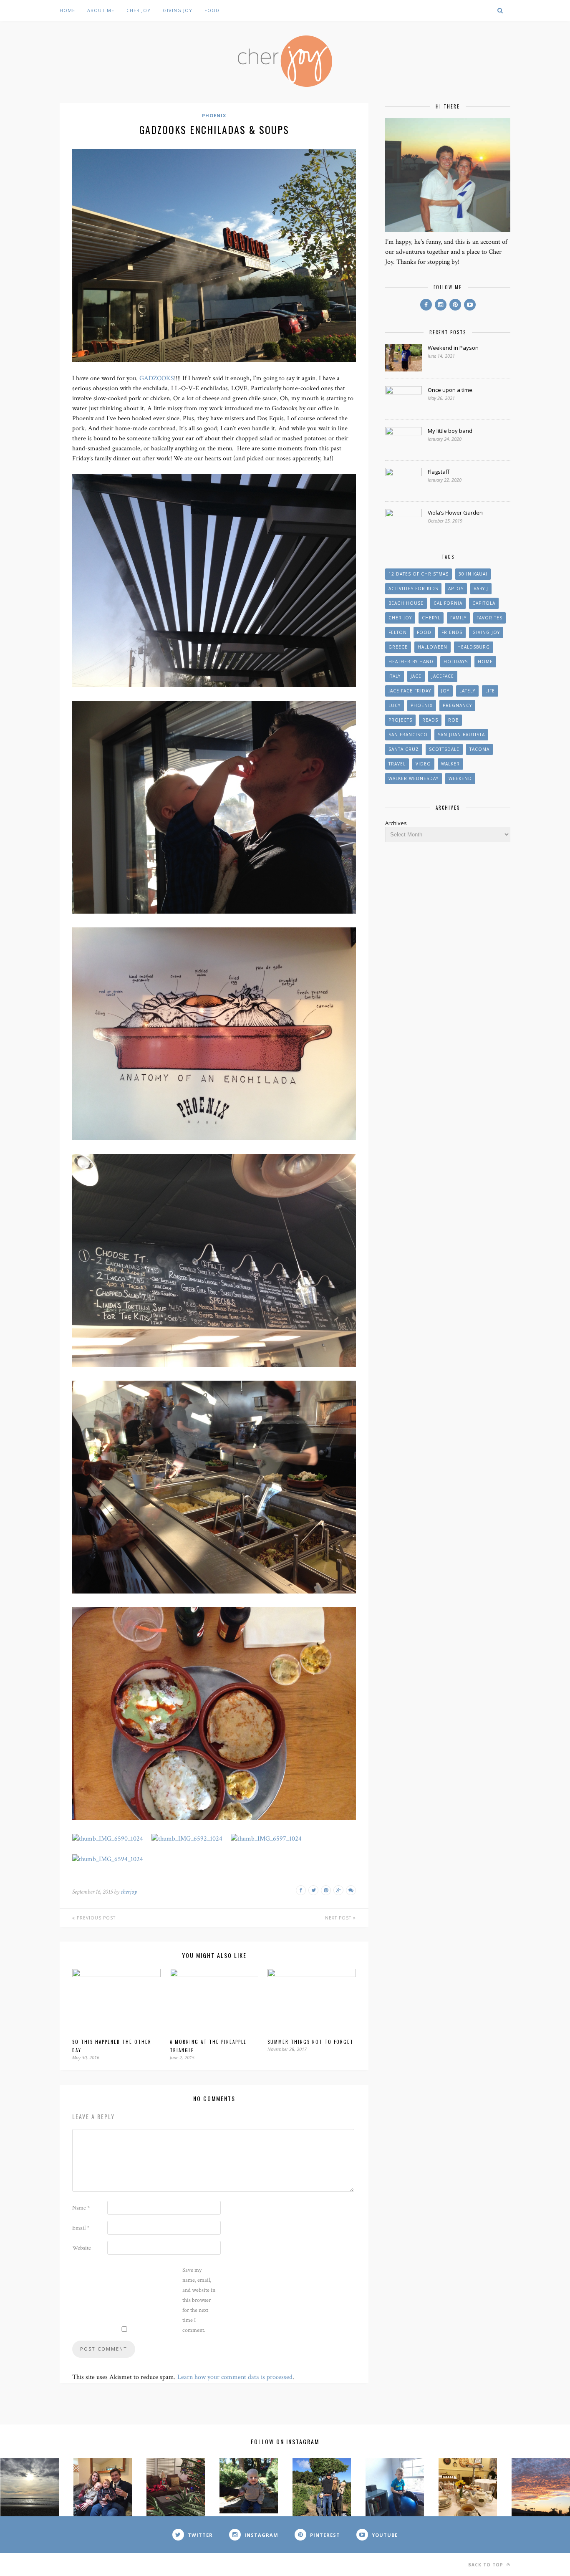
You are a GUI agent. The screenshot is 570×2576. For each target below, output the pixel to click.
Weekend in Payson (453, 348)
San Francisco (408, 735)
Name (81, 2208)
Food (212, 10)
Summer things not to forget (310, 2042)
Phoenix (214, 115)
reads (430, 720)
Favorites (489, 618)
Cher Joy (139, 10)
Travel (397, 764)
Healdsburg (474, 647)
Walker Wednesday (414, 778)
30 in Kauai (473, 574)
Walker (450, 764)
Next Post (339, 1918)
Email (81, 2228)
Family (458, 618)
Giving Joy (178, 10)
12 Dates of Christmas (419, 574)
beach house (406, 603)
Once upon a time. (451, 390)
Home (67, 10)
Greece (398, 647)
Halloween (433, 647)
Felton (398, 632)
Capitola (484, 603)
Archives (396, 823)
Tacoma (479, 749)
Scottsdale (444, 749)
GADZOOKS (157, 378)
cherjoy (129, 1892)
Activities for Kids (413, 588)
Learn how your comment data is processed (235, 2377)
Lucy (395, 705)
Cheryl (431, 618)
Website (82, 2248)
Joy (445, 691)
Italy (395, 676)
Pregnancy (457, 705)
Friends (452, 632)
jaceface (443, 676)
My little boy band (450, 431)
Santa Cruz (404, 749)
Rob (453, 720)
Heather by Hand (411, 662)
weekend (460, 778)
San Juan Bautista (461, 735)
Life (490, 691)
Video (423, 764)
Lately (467, 691)
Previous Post (95, 1918)
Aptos (456, 588)
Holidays (456, 662)
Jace (416, 676)
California (448, 603)
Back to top (487, 2565)
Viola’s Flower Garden (455, 513)
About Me (101, 10)
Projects (400, 720)
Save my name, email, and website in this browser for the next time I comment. (199, 2300)
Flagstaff (439, 472)
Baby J (481, 588)
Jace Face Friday (410, 691)
